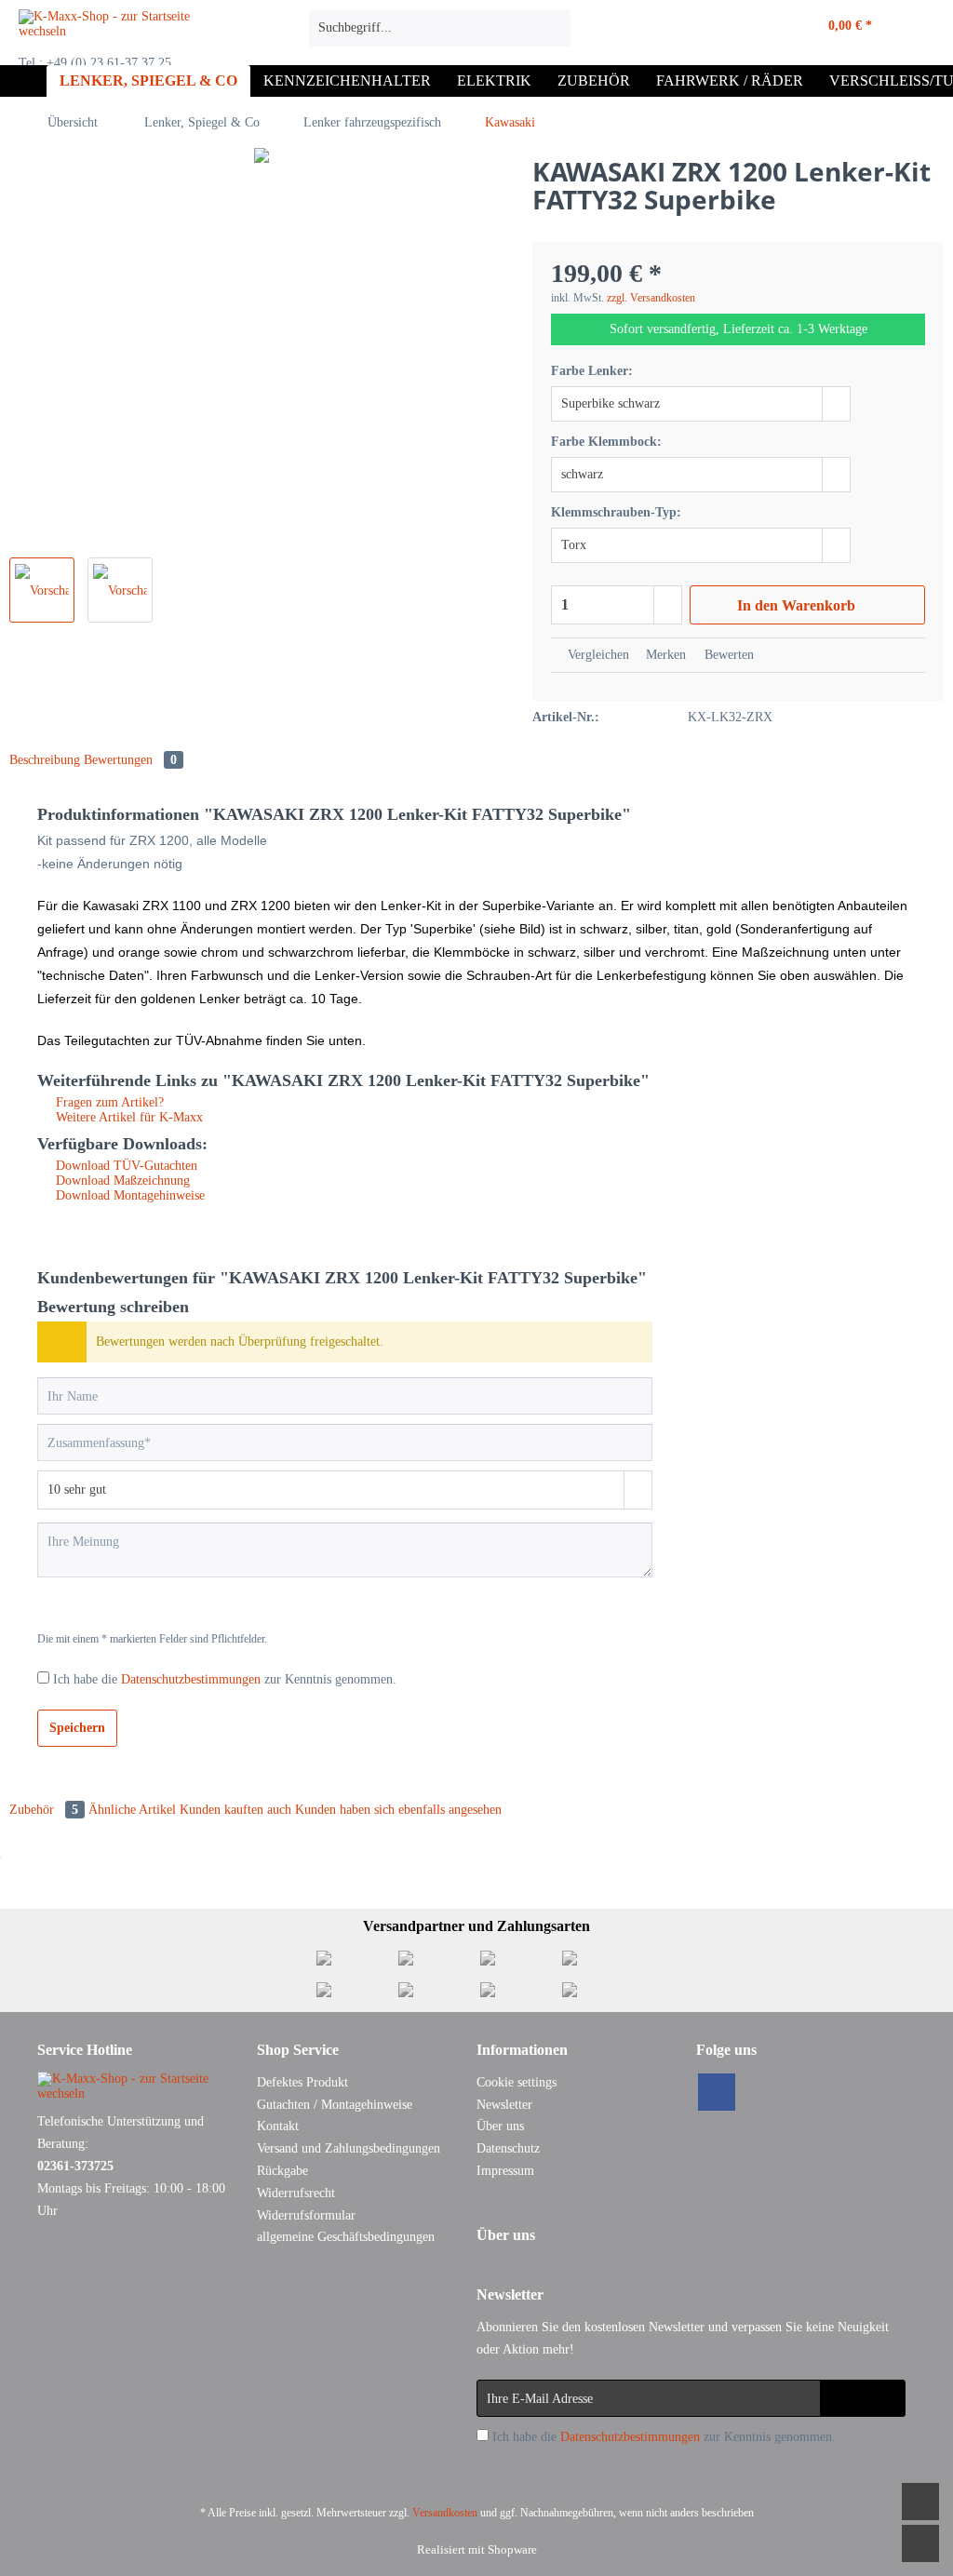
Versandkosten (445, 2513)
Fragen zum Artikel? (108, 1102)
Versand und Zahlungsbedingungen (349, 2148)
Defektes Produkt (302, 2082)
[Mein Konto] (758, 28)
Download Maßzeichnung (121, 1181)
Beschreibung (45, 760)
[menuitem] (440, 35)
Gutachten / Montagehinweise (335, 2105)
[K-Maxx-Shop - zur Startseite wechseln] (130, 33)
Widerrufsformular (306, 2215)
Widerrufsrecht (296, 2193)
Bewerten (727, 655)
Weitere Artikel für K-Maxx (128, 1117)
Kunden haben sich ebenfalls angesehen (398, 1810)
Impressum (505, 2171)
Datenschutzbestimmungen (191, 1679)
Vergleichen (597, 655)
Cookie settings (517, 2082)
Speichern (77, 1728)
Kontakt (278, 2126)
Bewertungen (130, 760)
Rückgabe (282, 2171)
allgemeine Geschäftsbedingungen (346, 2237)
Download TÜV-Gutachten (125, 1166)
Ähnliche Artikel (132, 1810)
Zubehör (44, 1810)
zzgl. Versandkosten (651, 298)
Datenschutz (508, 2148)
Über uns (500, 2126)
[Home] (28, 81)
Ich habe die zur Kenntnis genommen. (225, 1679)
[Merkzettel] (718, 28)
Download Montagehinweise (128, 1195)
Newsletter (504, 2105)
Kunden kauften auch (235, 1810)
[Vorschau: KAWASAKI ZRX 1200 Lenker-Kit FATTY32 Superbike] (42, 590)
